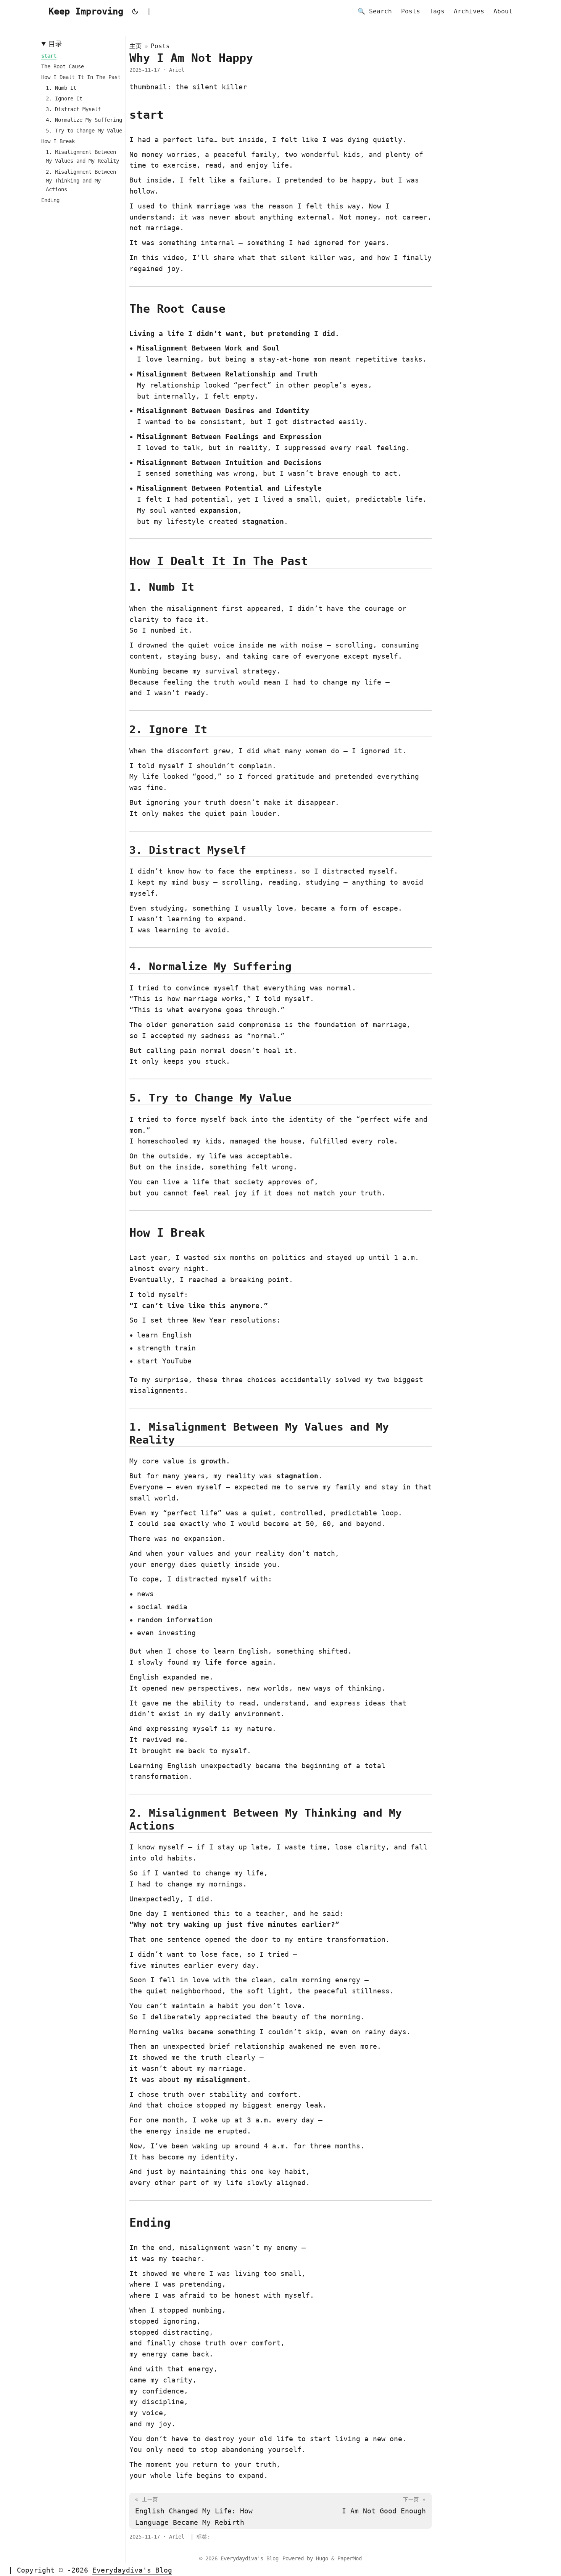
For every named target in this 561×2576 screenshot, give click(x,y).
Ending (50, 200)
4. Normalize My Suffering (84, 120)
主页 (135, 46)
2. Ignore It (64, 99)
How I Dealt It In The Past (81, 77)
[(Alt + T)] (135, 11)
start (49, 56)
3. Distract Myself (73, 109)
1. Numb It (61, 88)
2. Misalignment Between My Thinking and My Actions (81, 181)
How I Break (58, 141)
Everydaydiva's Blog (250, 2558)
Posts (160, 46)
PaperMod (350, 2558)
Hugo (322, 2558)
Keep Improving (86, 11)
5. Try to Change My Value (84, 131)
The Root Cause (63, 66)
